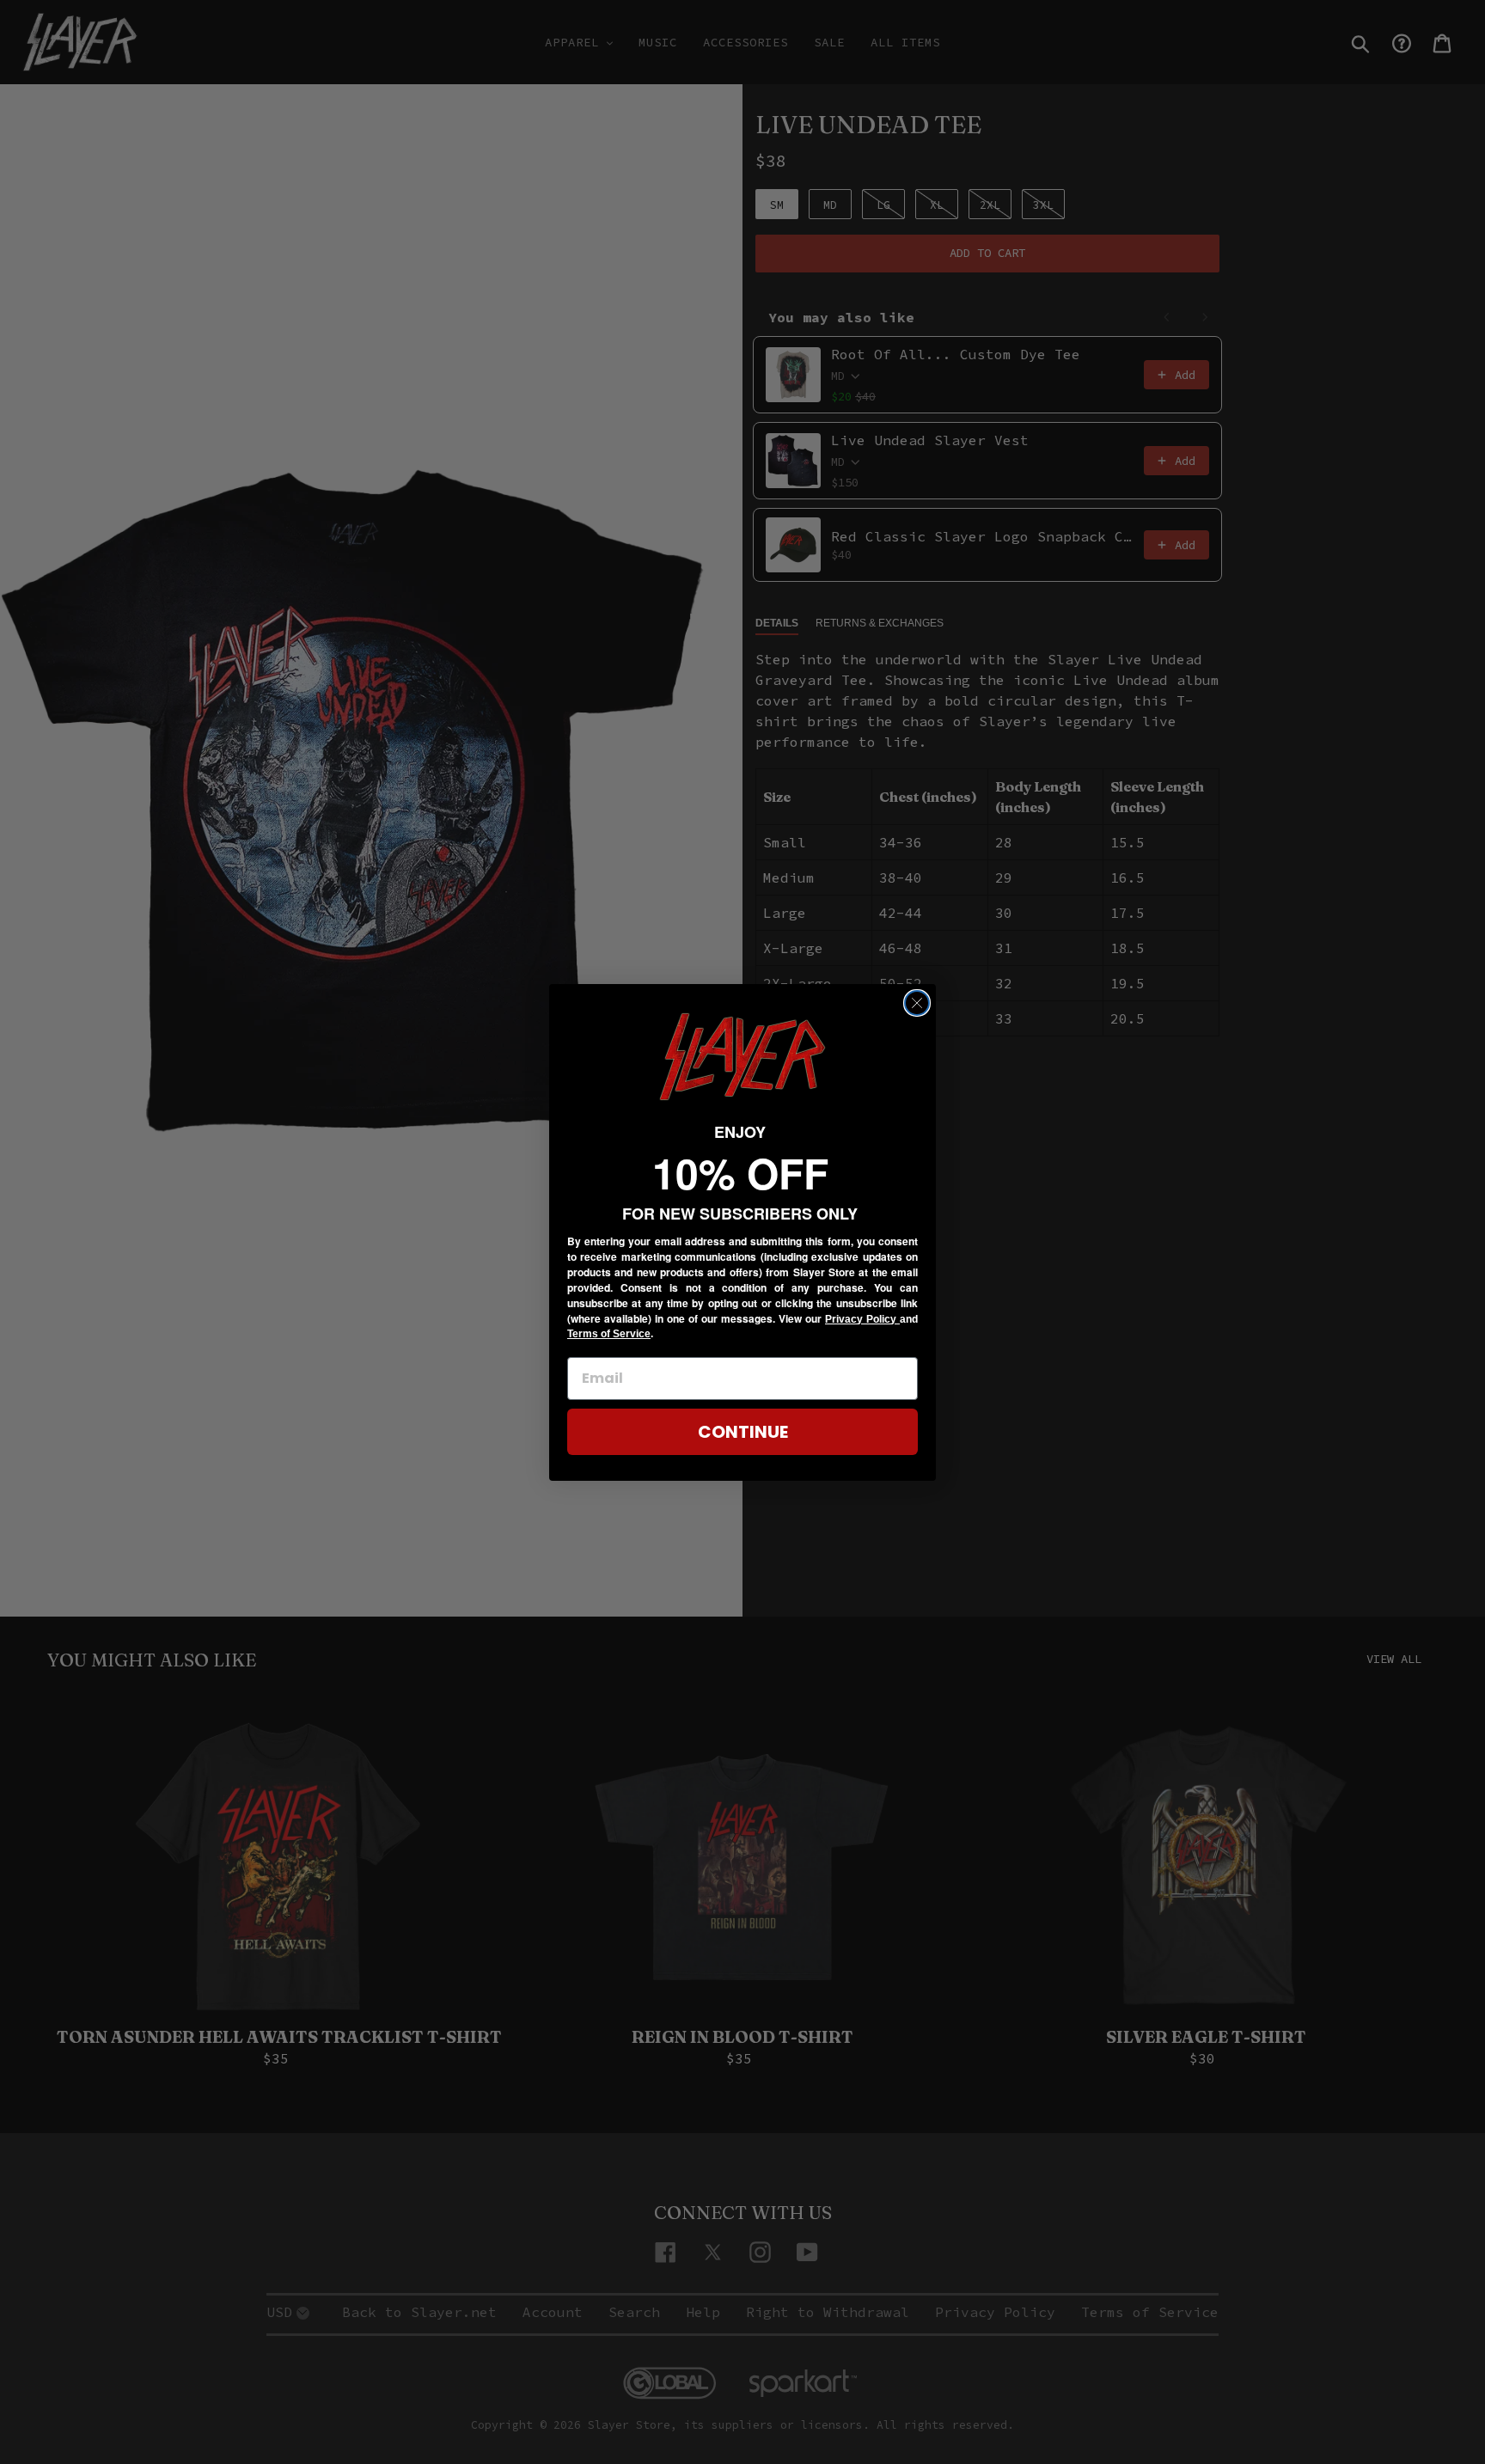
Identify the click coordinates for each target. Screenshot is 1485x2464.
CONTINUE (743, 1432)
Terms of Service (609, 1334)
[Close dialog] (917, 1003)
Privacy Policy (862, 1319)
